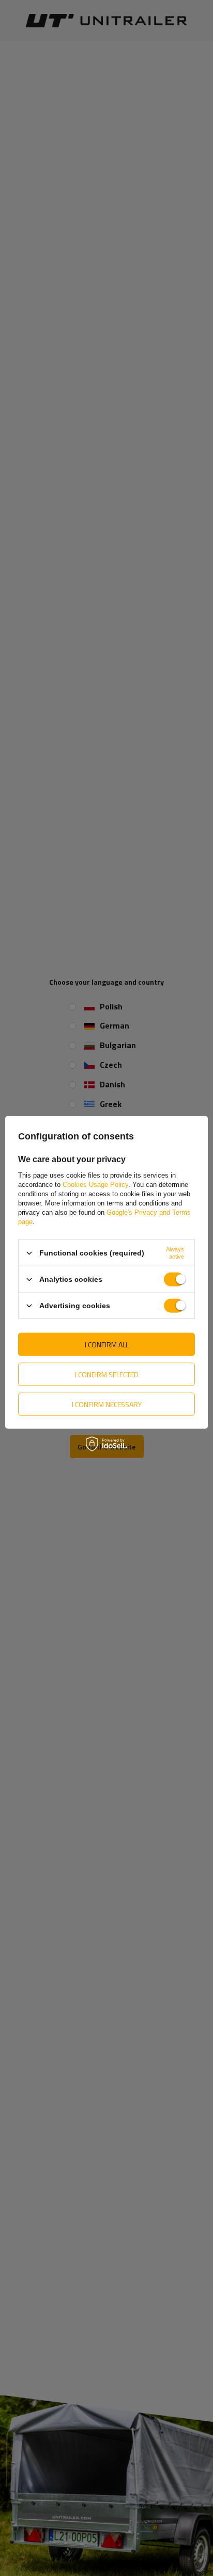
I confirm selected (107, 1374)
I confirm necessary (107, 1404)
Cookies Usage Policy (95, 1185)
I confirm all (107, 1344)
